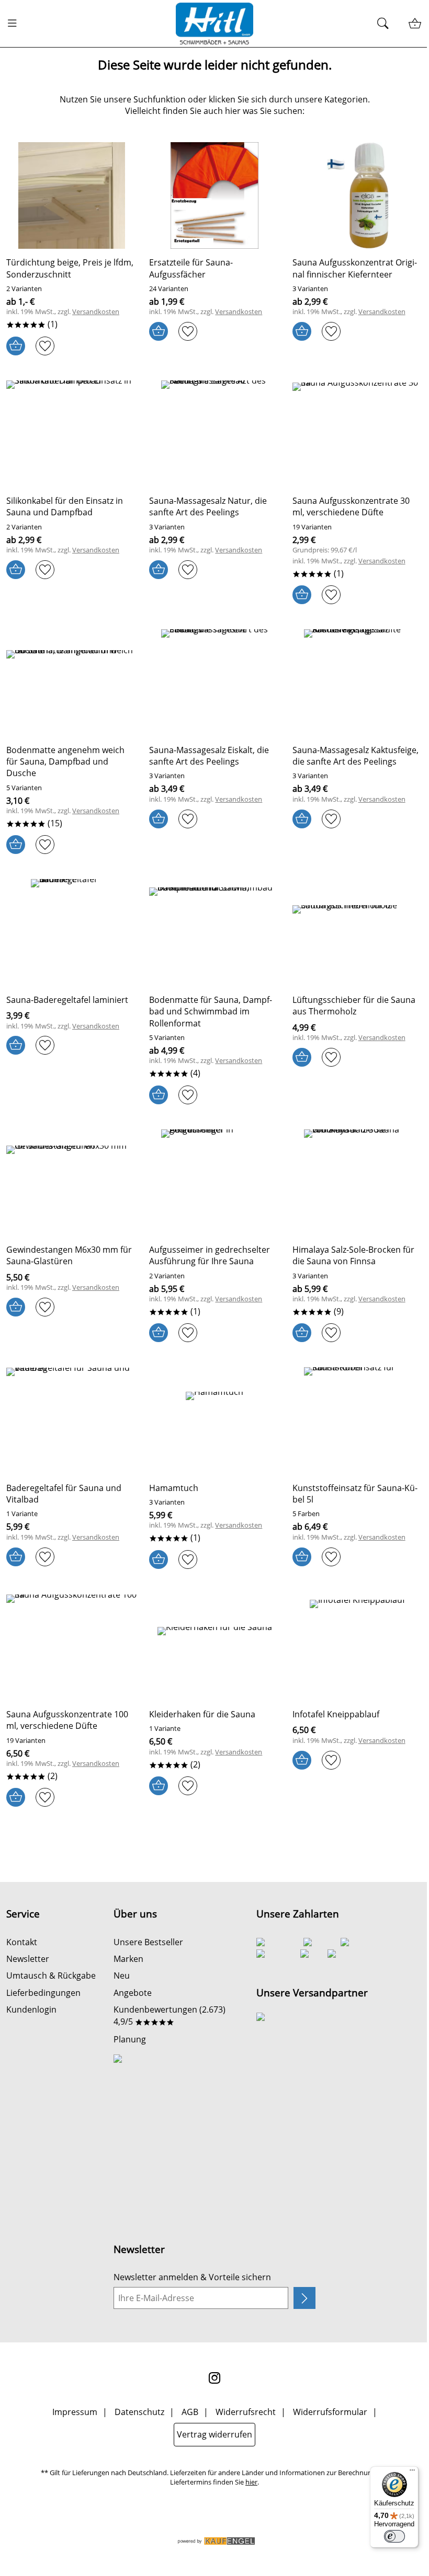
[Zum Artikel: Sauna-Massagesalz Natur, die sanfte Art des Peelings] (214, 434)
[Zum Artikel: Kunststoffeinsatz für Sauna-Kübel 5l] (358, 1420)
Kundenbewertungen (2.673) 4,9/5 (170, 2015)
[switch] (394, 2536)
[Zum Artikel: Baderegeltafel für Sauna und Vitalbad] (71, 1420)
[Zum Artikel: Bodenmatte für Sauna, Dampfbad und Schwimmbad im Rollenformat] (214, 932)
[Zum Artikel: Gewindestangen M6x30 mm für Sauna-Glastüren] (71, 1183)
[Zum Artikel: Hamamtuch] (214, 1420)
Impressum (75, 2412)
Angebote (133, 1993)
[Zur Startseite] (214, 24)
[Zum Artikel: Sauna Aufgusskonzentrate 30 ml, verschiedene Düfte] (358, 434)
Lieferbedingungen (43, 1993)
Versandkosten (96, 312)
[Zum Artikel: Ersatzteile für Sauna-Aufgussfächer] (214, 195)
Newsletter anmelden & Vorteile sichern (192, 2277)
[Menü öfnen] (15, 24)
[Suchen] (386, 24)
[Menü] (412, 2473)
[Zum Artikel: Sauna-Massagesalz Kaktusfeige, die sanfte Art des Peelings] (358, 683)
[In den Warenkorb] (16, 346)
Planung (130, 2039)
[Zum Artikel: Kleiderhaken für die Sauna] (214, 1647)
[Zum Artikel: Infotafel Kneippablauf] (358, 1647)
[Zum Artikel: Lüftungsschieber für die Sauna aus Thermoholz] (358, 932)
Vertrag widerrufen (214, 2434)
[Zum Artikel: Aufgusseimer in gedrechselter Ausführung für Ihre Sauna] (214, 1183)
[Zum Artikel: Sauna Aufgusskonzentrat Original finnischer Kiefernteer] (358, 195)
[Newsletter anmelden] (304, 2298)
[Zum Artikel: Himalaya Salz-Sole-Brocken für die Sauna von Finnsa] (358, 1183)
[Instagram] (214, 2378)
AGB (190, 2412)
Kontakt (22, 1942)
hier (251, 2482)
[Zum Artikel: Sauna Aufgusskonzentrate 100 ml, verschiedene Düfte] (71, 1647)
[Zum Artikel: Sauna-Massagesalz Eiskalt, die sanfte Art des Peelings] (214, 683)
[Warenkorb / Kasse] (415, 24)
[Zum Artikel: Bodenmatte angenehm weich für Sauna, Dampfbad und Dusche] (71, 683)
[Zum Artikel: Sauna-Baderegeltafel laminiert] (71, 932)
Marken (128, 1959)
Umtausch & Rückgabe (51, 1976)
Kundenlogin (31, 2009)
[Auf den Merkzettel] (45, 346)
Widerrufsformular (330, 2412)
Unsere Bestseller (148, 1942)
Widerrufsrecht (246, 2412)
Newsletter (28, 1959)
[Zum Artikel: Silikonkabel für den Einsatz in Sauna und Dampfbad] (71, 434)
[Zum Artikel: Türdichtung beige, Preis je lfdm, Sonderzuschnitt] (71, 195)
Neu (122, 1976)
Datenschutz (139, 2412)
